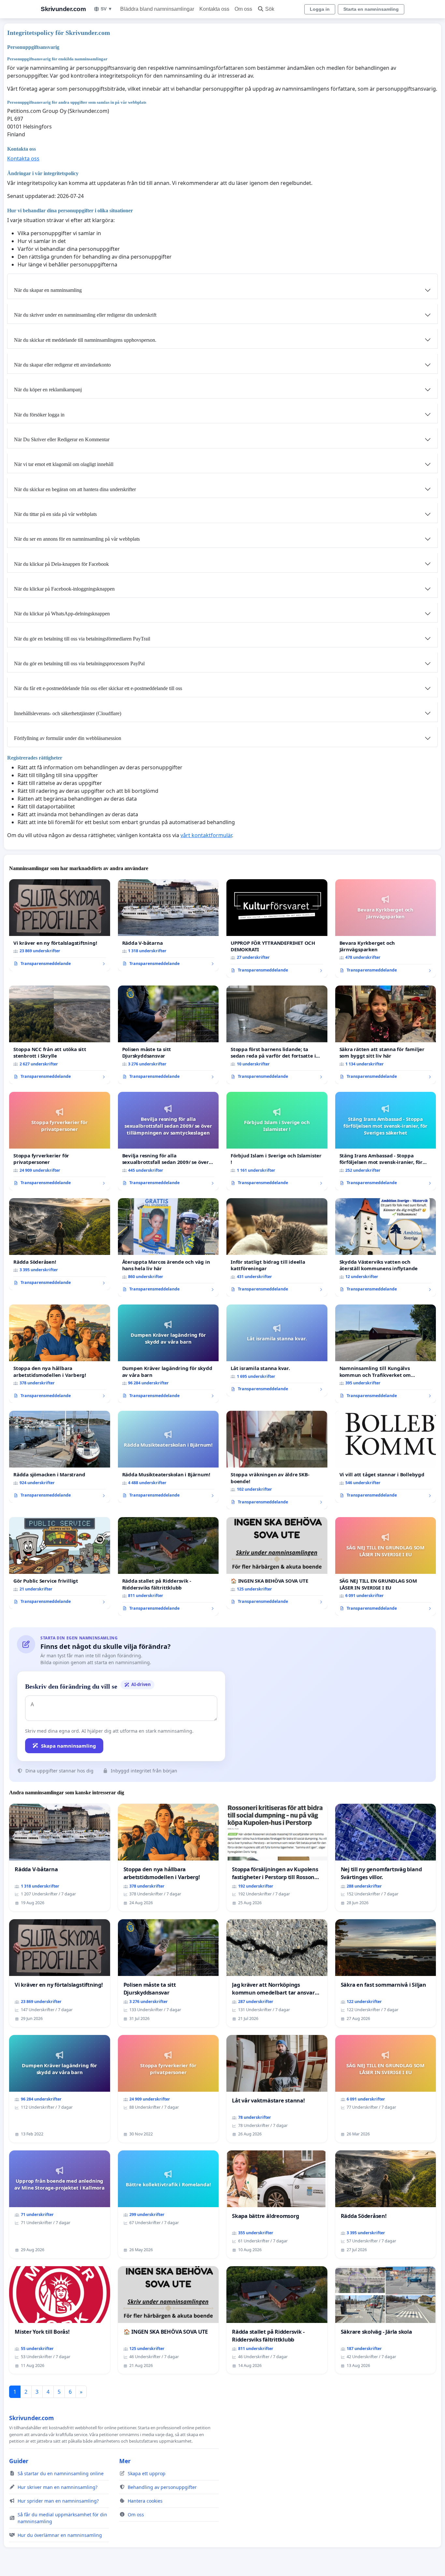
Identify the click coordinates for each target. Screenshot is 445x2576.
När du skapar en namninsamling (48, 290)
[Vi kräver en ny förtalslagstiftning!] (60, 925)
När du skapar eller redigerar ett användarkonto (62, 365)
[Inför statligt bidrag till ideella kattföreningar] (277, 1247)
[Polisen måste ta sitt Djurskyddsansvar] (168, 1035)
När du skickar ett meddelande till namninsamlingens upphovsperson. (85, 340)
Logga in (320, 9)
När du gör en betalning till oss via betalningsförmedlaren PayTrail (82, 639)
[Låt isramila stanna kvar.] (277, 1350)
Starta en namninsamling (371, 9)
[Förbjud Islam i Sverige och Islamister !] (277, 1141)
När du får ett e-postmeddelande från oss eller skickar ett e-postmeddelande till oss (98, 688)
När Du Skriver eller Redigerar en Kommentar (62, 439)
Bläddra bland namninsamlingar (157, 9)
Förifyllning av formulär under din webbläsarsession (68, 738)
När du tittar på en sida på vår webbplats (55, 514)
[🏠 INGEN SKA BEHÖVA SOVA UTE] (277, 1563)
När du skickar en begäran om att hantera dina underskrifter (75, 489)
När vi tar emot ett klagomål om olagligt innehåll (64, 464)
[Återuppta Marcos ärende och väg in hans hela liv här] (168, 1247)
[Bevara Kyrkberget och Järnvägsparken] (386, 928)
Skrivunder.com (63, 9)
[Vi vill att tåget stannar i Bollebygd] (386, 1457)
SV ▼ (107, 9)
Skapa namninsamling (69, 1746)
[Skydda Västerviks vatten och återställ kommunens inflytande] (386, 1247)
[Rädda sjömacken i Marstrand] (60, 1457)
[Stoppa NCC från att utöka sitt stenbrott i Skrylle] (60, 1035)
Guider (19, 2461)
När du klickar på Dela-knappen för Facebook (61, 564)
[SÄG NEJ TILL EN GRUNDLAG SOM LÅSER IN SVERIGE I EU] (386, 1566)
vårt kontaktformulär (206, 835)
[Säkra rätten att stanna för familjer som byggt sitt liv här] (386, 1035)
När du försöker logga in (39, 415)
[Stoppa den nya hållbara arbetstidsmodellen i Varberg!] (60, 1354)
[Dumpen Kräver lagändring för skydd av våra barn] (168, 1354)
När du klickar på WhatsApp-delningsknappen (62, 614)
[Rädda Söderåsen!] (60, 1244)
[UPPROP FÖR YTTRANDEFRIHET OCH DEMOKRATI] (277, 928)
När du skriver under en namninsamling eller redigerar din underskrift (85, 315)
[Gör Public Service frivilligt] (60, 1563)
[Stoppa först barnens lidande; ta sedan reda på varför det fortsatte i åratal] (277, 1035)
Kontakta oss (214, 9)
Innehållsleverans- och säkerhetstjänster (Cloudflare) (68, 713)
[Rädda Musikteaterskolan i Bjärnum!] (168, 1457)
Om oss (243, 9)
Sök (270, 9)
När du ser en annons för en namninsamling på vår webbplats (77, 539)
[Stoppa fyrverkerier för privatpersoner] (60, 1141)
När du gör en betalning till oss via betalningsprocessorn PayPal (79, 663)
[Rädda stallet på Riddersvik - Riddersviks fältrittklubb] (168, 1566)
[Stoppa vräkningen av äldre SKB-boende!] (277, 1460)
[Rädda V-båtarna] (168, 925)
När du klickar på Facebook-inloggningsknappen (64, 589)
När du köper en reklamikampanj (48, 390)
